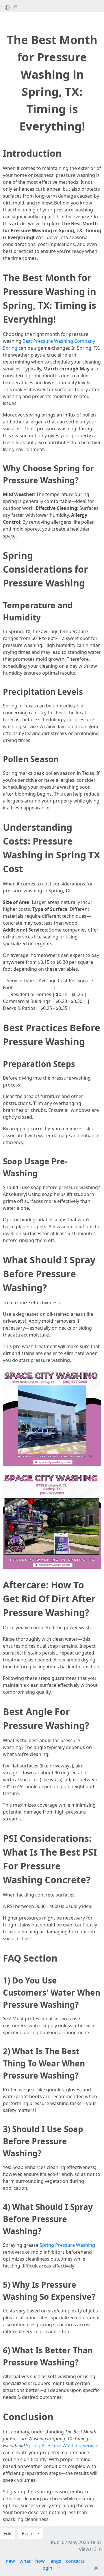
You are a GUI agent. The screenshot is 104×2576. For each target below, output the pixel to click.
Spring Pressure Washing (67, 2245)
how (40, 2561)
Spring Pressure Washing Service (62, 2446)
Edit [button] (8, 2534)
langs (55, 2561)
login (47, 2568)
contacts (75, 2561)
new (10, 2561)
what (25, 2561)
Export (29, 2534)
